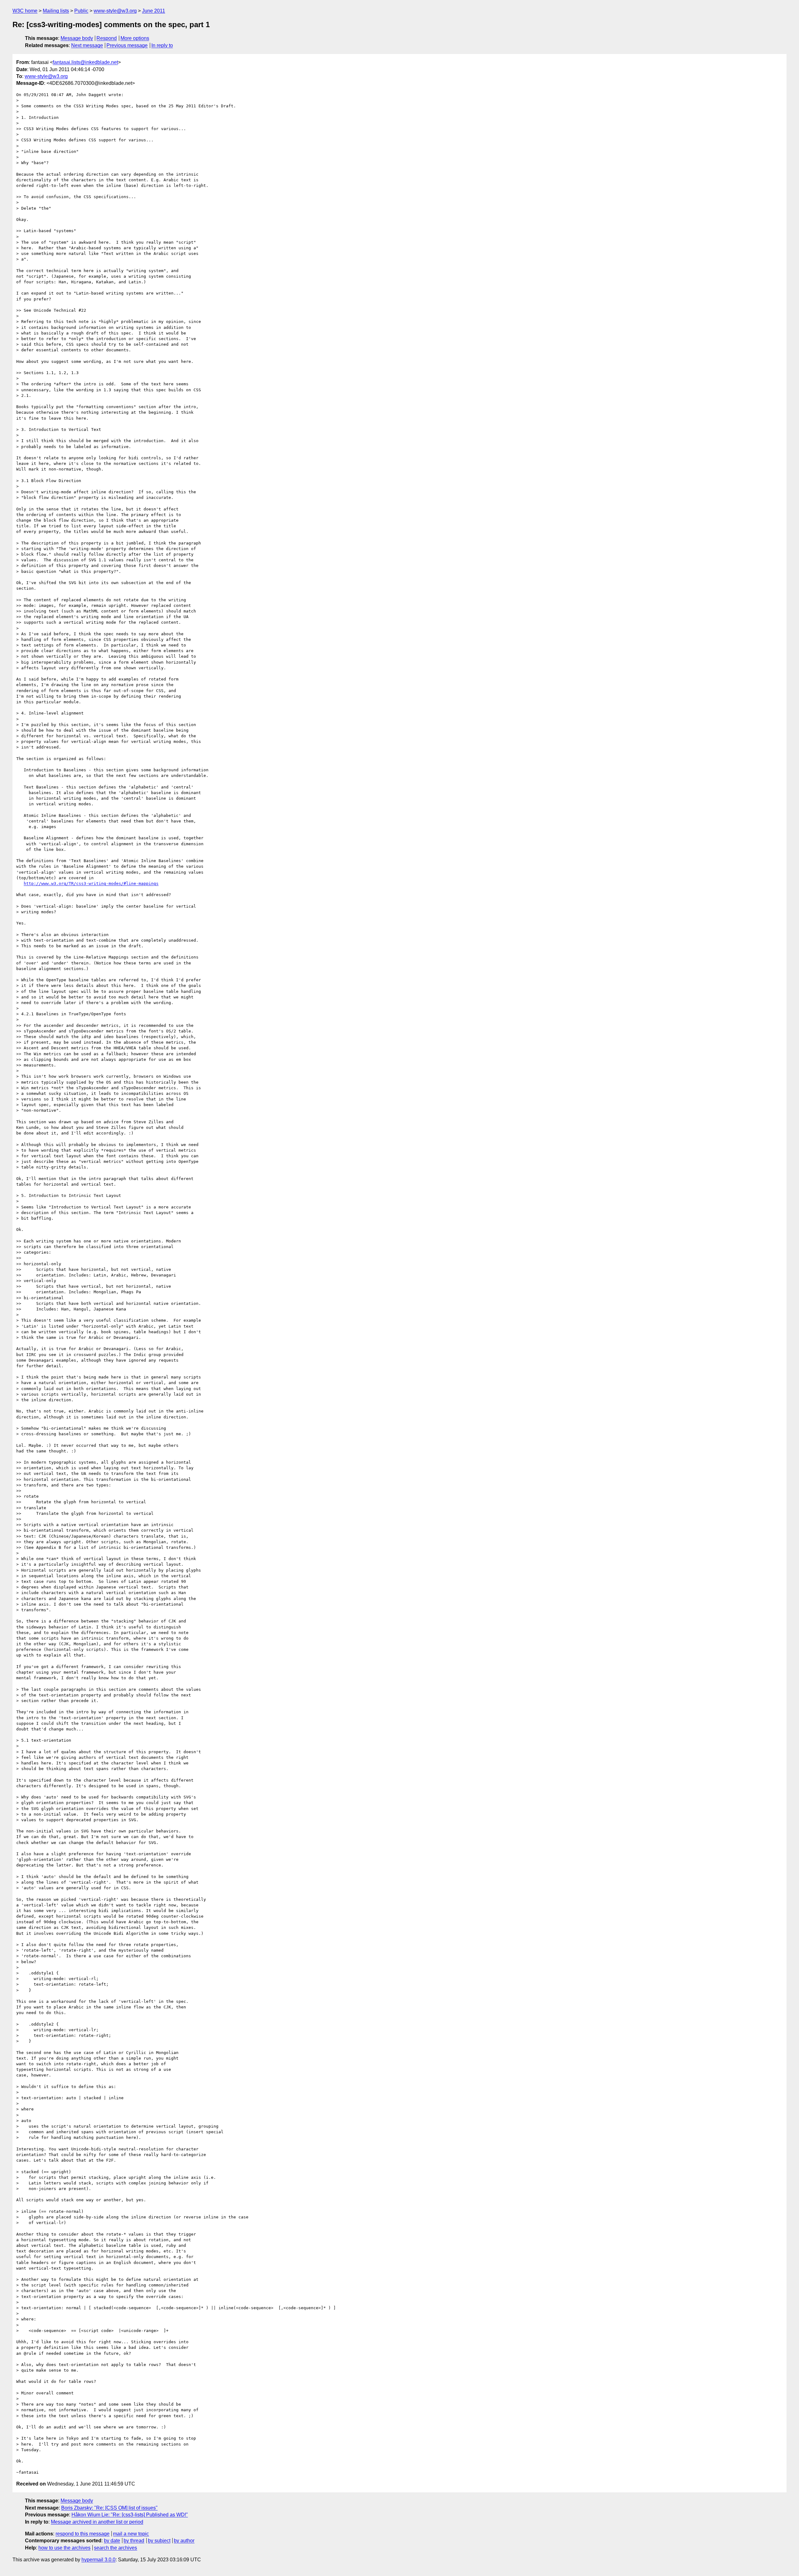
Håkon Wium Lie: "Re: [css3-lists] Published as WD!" (130, 2515)
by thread (134, 2541)
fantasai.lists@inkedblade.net (85, 62)
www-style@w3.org (115, 11)
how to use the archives (64, 2548)
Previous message (127, 45)
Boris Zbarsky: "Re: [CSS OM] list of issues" (109, 2508)
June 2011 (154, 11)
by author (184, 2541)
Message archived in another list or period (97, 2522)
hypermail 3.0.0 (98, 2560)
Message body (77, 38)
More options (135, 38)
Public (81, 11)
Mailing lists (56, 11)
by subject (159, 2541)
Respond (107, 38)
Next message (87, 45)
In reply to (162, 45)
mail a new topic (131, 2534)
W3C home (25, 11)
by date (112, 2541)
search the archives (115, 2548)
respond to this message (83, 2534)
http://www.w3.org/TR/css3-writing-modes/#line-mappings (91, 883)
